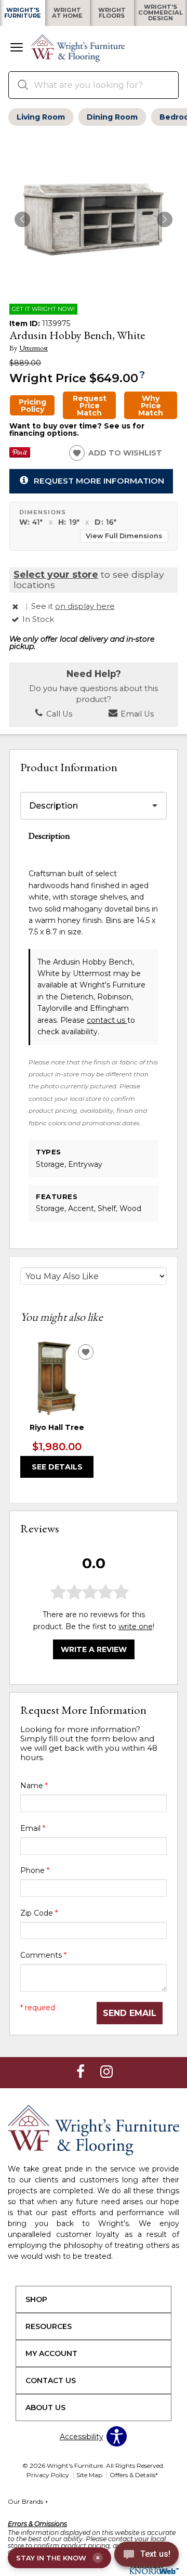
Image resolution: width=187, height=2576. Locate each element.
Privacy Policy (48, 2475)
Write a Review (94, 1649)
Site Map (89, 2475)
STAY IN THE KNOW (58, 2558)
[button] (17, 48)
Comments (43, 1955)
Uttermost (34, 348)
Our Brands (28, 2501)
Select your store (56, 574)
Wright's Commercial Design (161, 13)
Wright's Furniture (23, 13)
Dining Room (112, 117)
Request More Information (99, 480)
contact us (107, 1020)
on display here (85, 606)
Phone (35, 1870)
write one (136, 1627)
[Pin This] (20, 455)
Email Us (136, 714)
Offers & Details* (134, 2475)
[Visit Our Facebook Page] (82, 2072)
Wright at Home (67, 13)
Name (34, 1786)
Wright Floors (112, 13)
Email (33, 1828)
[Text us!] (146, 2556)
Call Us (58, 714)
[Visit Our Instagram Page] (106, 2072)
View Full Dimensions (124, 536)
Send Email (130, 2013)
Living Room (41, 117)
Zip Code (39, 1913)
